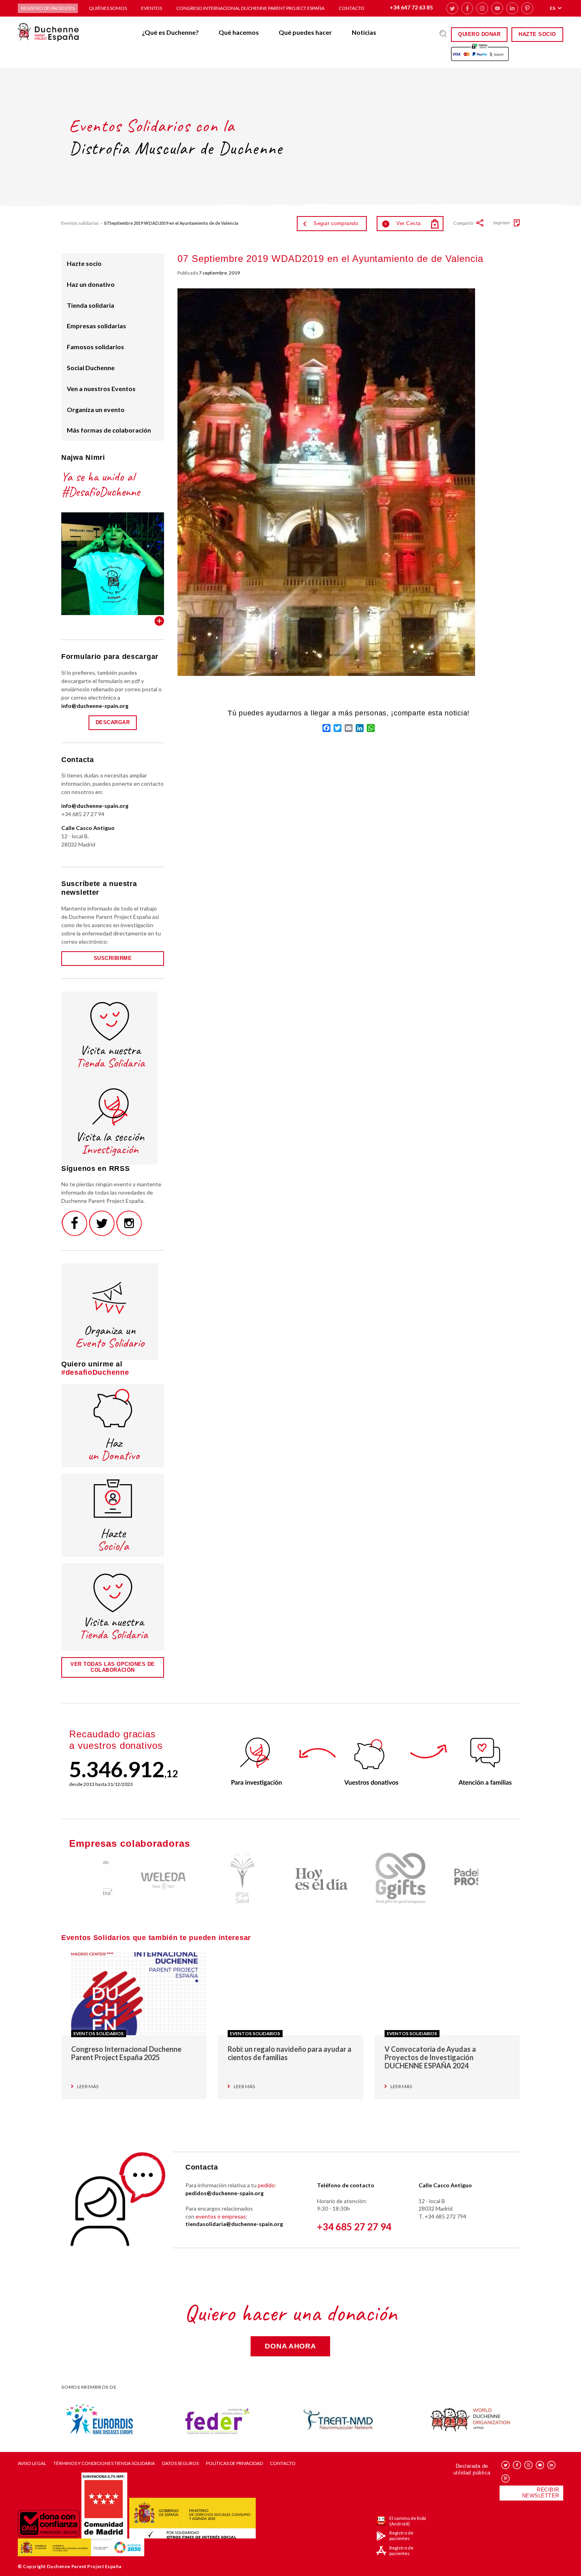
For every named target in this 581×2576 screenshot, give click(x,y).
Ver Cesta (403, 223)
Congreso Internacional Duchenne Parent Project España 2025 (126, 2053)
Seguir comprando (336, 223)
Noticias (364, 32)
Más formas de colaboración (109, 430)
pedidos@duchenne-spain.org (224, 2193)
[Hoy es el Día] (290, 1879)
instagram (482, 8)
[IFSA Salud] (211, 1879)
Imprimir (502, 223)
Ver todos (159, 621)
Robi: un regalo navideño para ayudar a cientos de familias (290, 2053)
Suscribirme (113, 958)
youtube (497, 8)
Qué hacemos (239, 32)
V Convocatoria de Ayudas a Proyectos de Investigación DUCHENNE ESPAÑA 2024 (430, 2057)
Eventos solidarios (80, 223)
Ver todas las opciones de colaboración (113, 1667)
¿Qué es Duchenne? (170, 32)
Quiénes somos (108, 8)
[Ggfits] (370, 1879)
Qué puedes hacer (305, 32)
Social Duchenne (91, 368)
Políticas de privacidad (234, 2463)
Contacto (352, 8)
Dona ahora (290, 2346)
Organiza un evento (96, 409)
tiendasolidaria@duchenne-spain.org (234, 2224)
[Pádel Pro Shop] (449, 1879)
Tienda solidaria (91, 305)
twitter (452, 8)
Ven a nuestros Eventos (101, 389)
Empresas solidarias (96, 326)
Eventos (152, 8)
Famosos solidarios (95, 347)
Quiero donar (479, 34)
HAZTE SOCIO (537, 34)
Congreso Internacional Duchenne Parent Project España (250, 8)
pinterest (527, 8)
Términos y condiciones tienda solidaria (104, 2463)
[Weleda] (132, 1879)
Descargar (113, 722)
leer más (88, 2087)
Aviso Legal (32, 2463)
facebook (467, 8)
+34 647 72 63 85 (411, 7)
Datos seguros (180, 2463)
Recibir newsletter (541, 2493)
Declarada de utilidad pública (472, 2469)
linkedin (512, 8)
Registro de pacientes (48, 8)
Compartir (464, 223)
